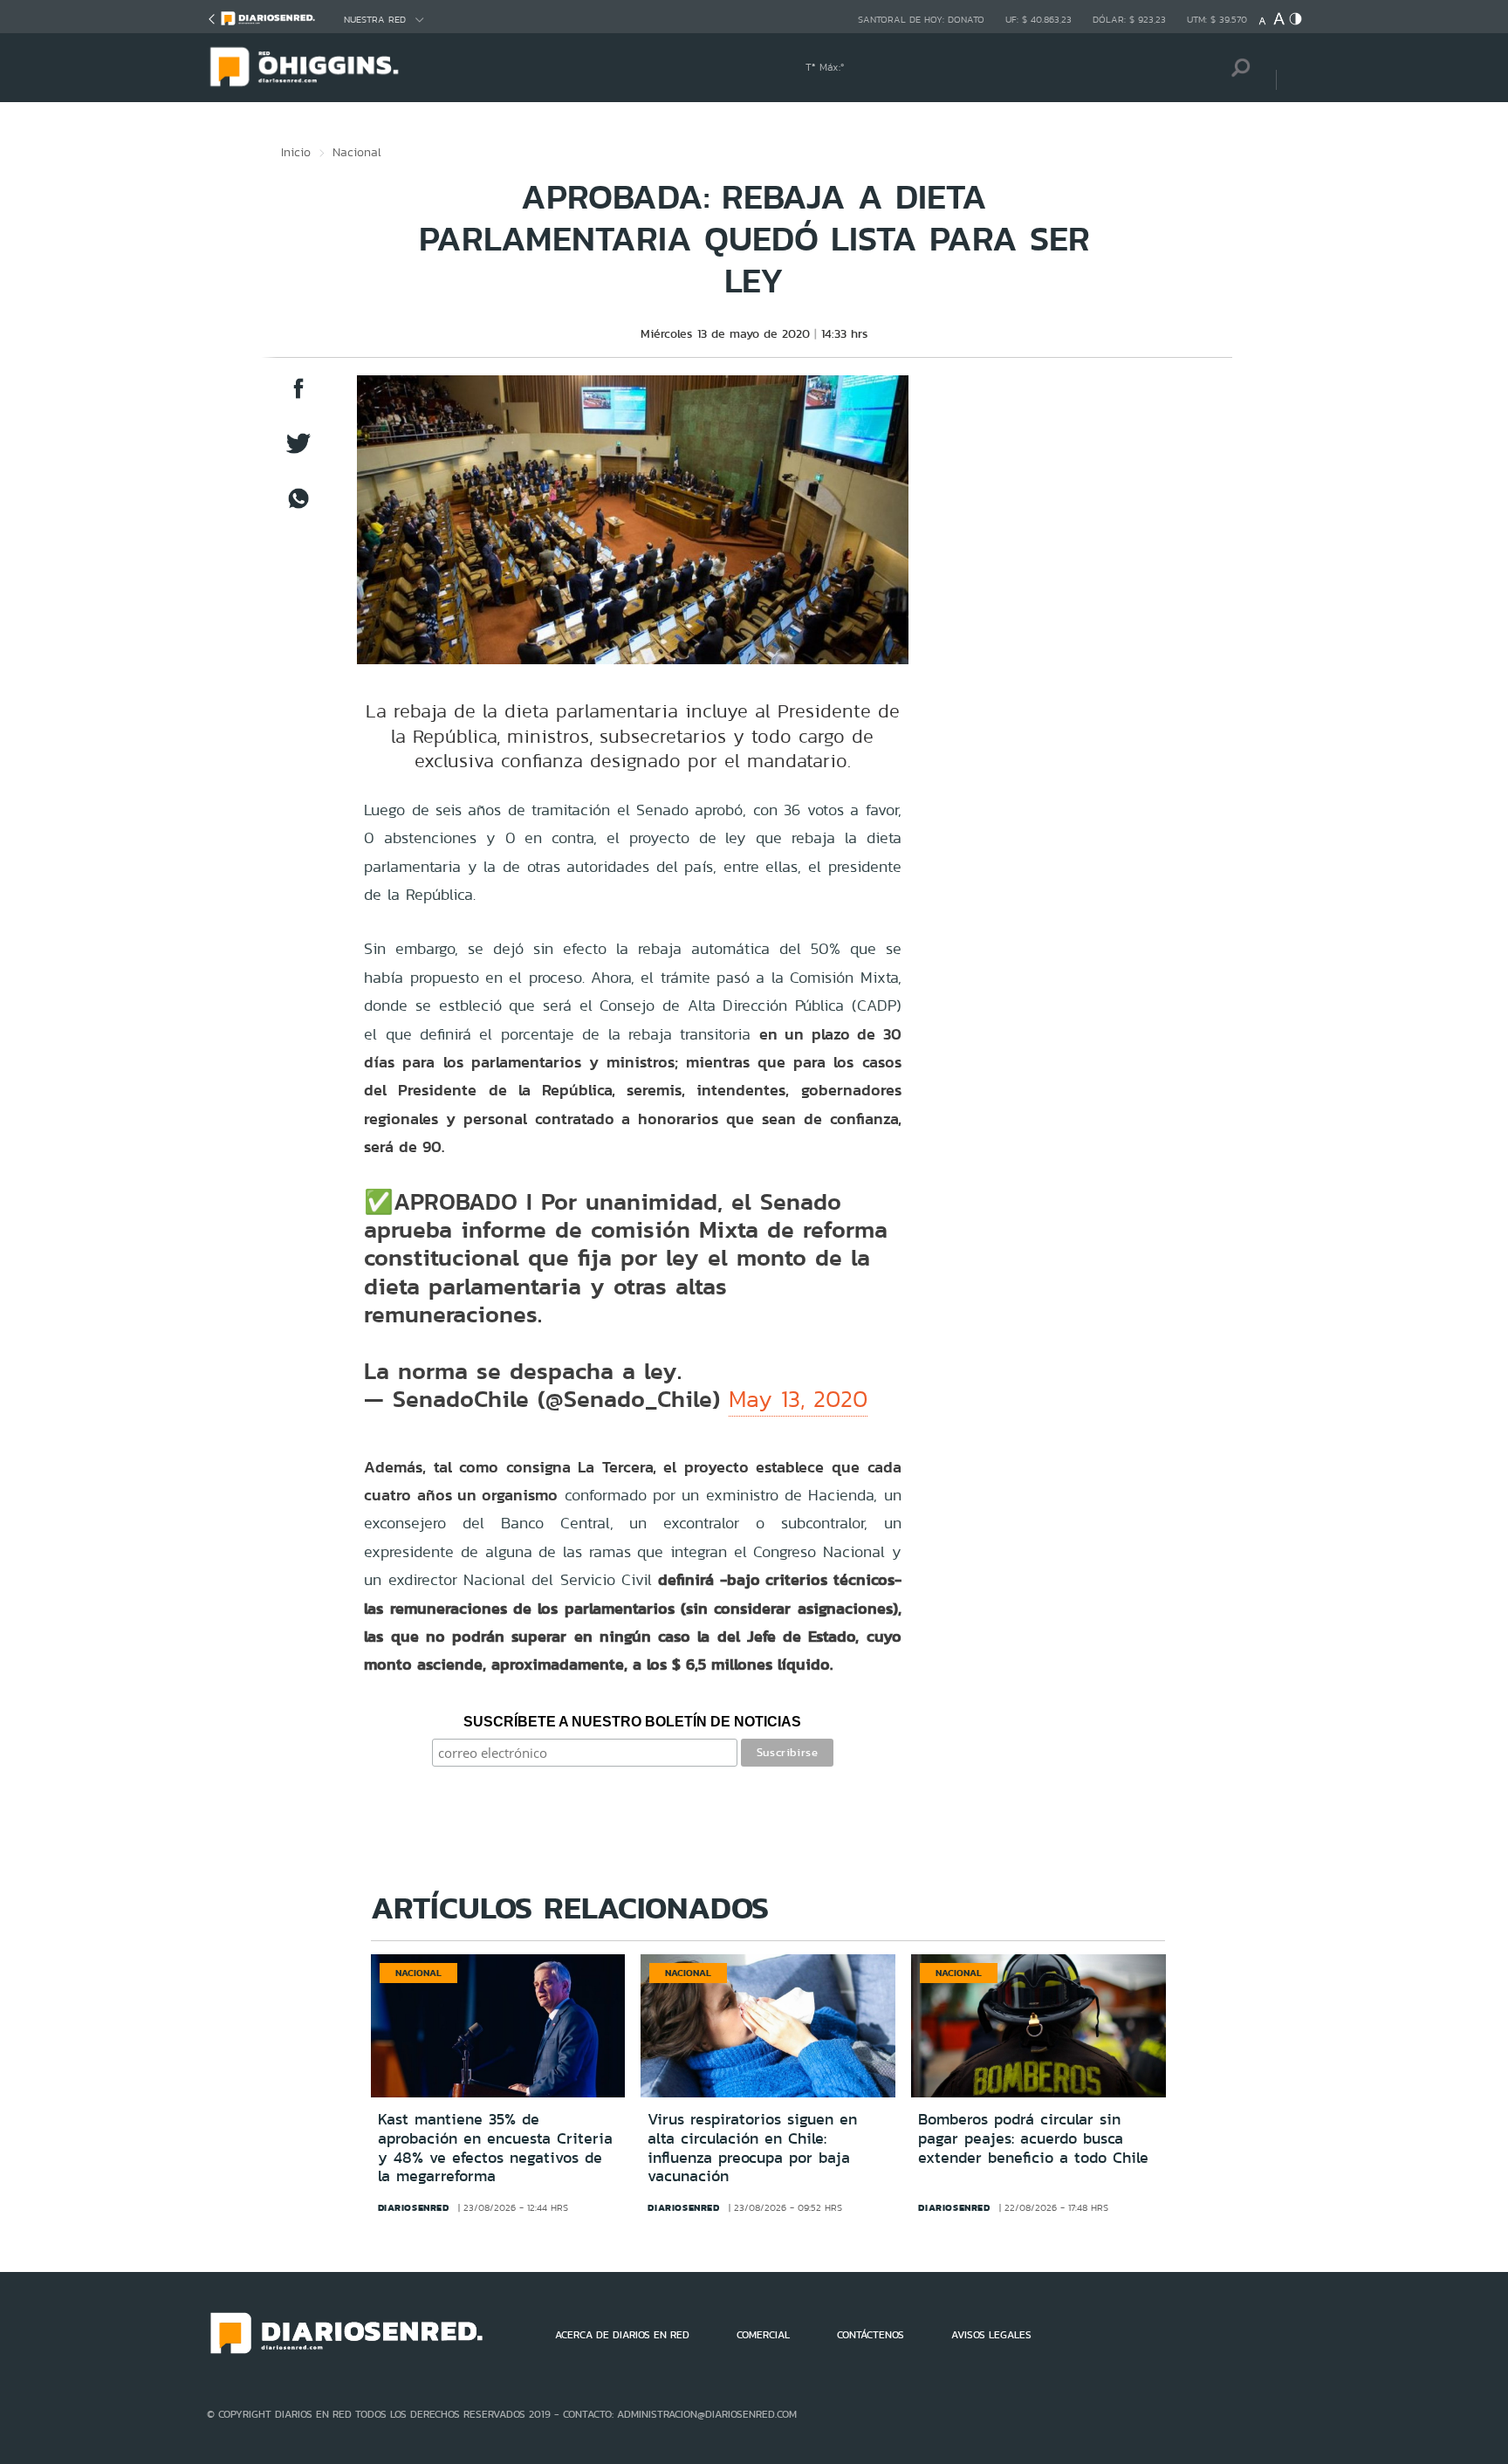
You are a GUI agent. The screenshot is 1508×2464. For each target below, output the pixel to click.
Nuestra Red (375, 20)
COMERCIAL (763, 2335)
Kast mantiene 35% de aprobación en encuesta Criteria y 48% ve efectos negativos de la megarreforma (495, 2148)
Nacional (357, 152)
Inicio (296, 152)
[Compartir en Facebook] (298, 397)
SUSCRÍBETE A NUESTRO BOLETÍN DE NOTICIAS (632, 1722)
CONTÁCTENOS (871, 2335)
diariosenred (414, 2207)
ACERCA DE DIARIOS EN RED (622, 2335)
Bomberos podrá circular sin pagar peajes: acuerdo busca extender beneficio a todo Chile (1033, 2138)
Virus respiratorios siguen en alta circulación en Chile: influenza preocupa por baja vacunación (752, 2148)
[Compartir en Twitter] (298, 452)
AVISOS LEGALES (991, 2335)
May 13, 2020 (798, 1399)
